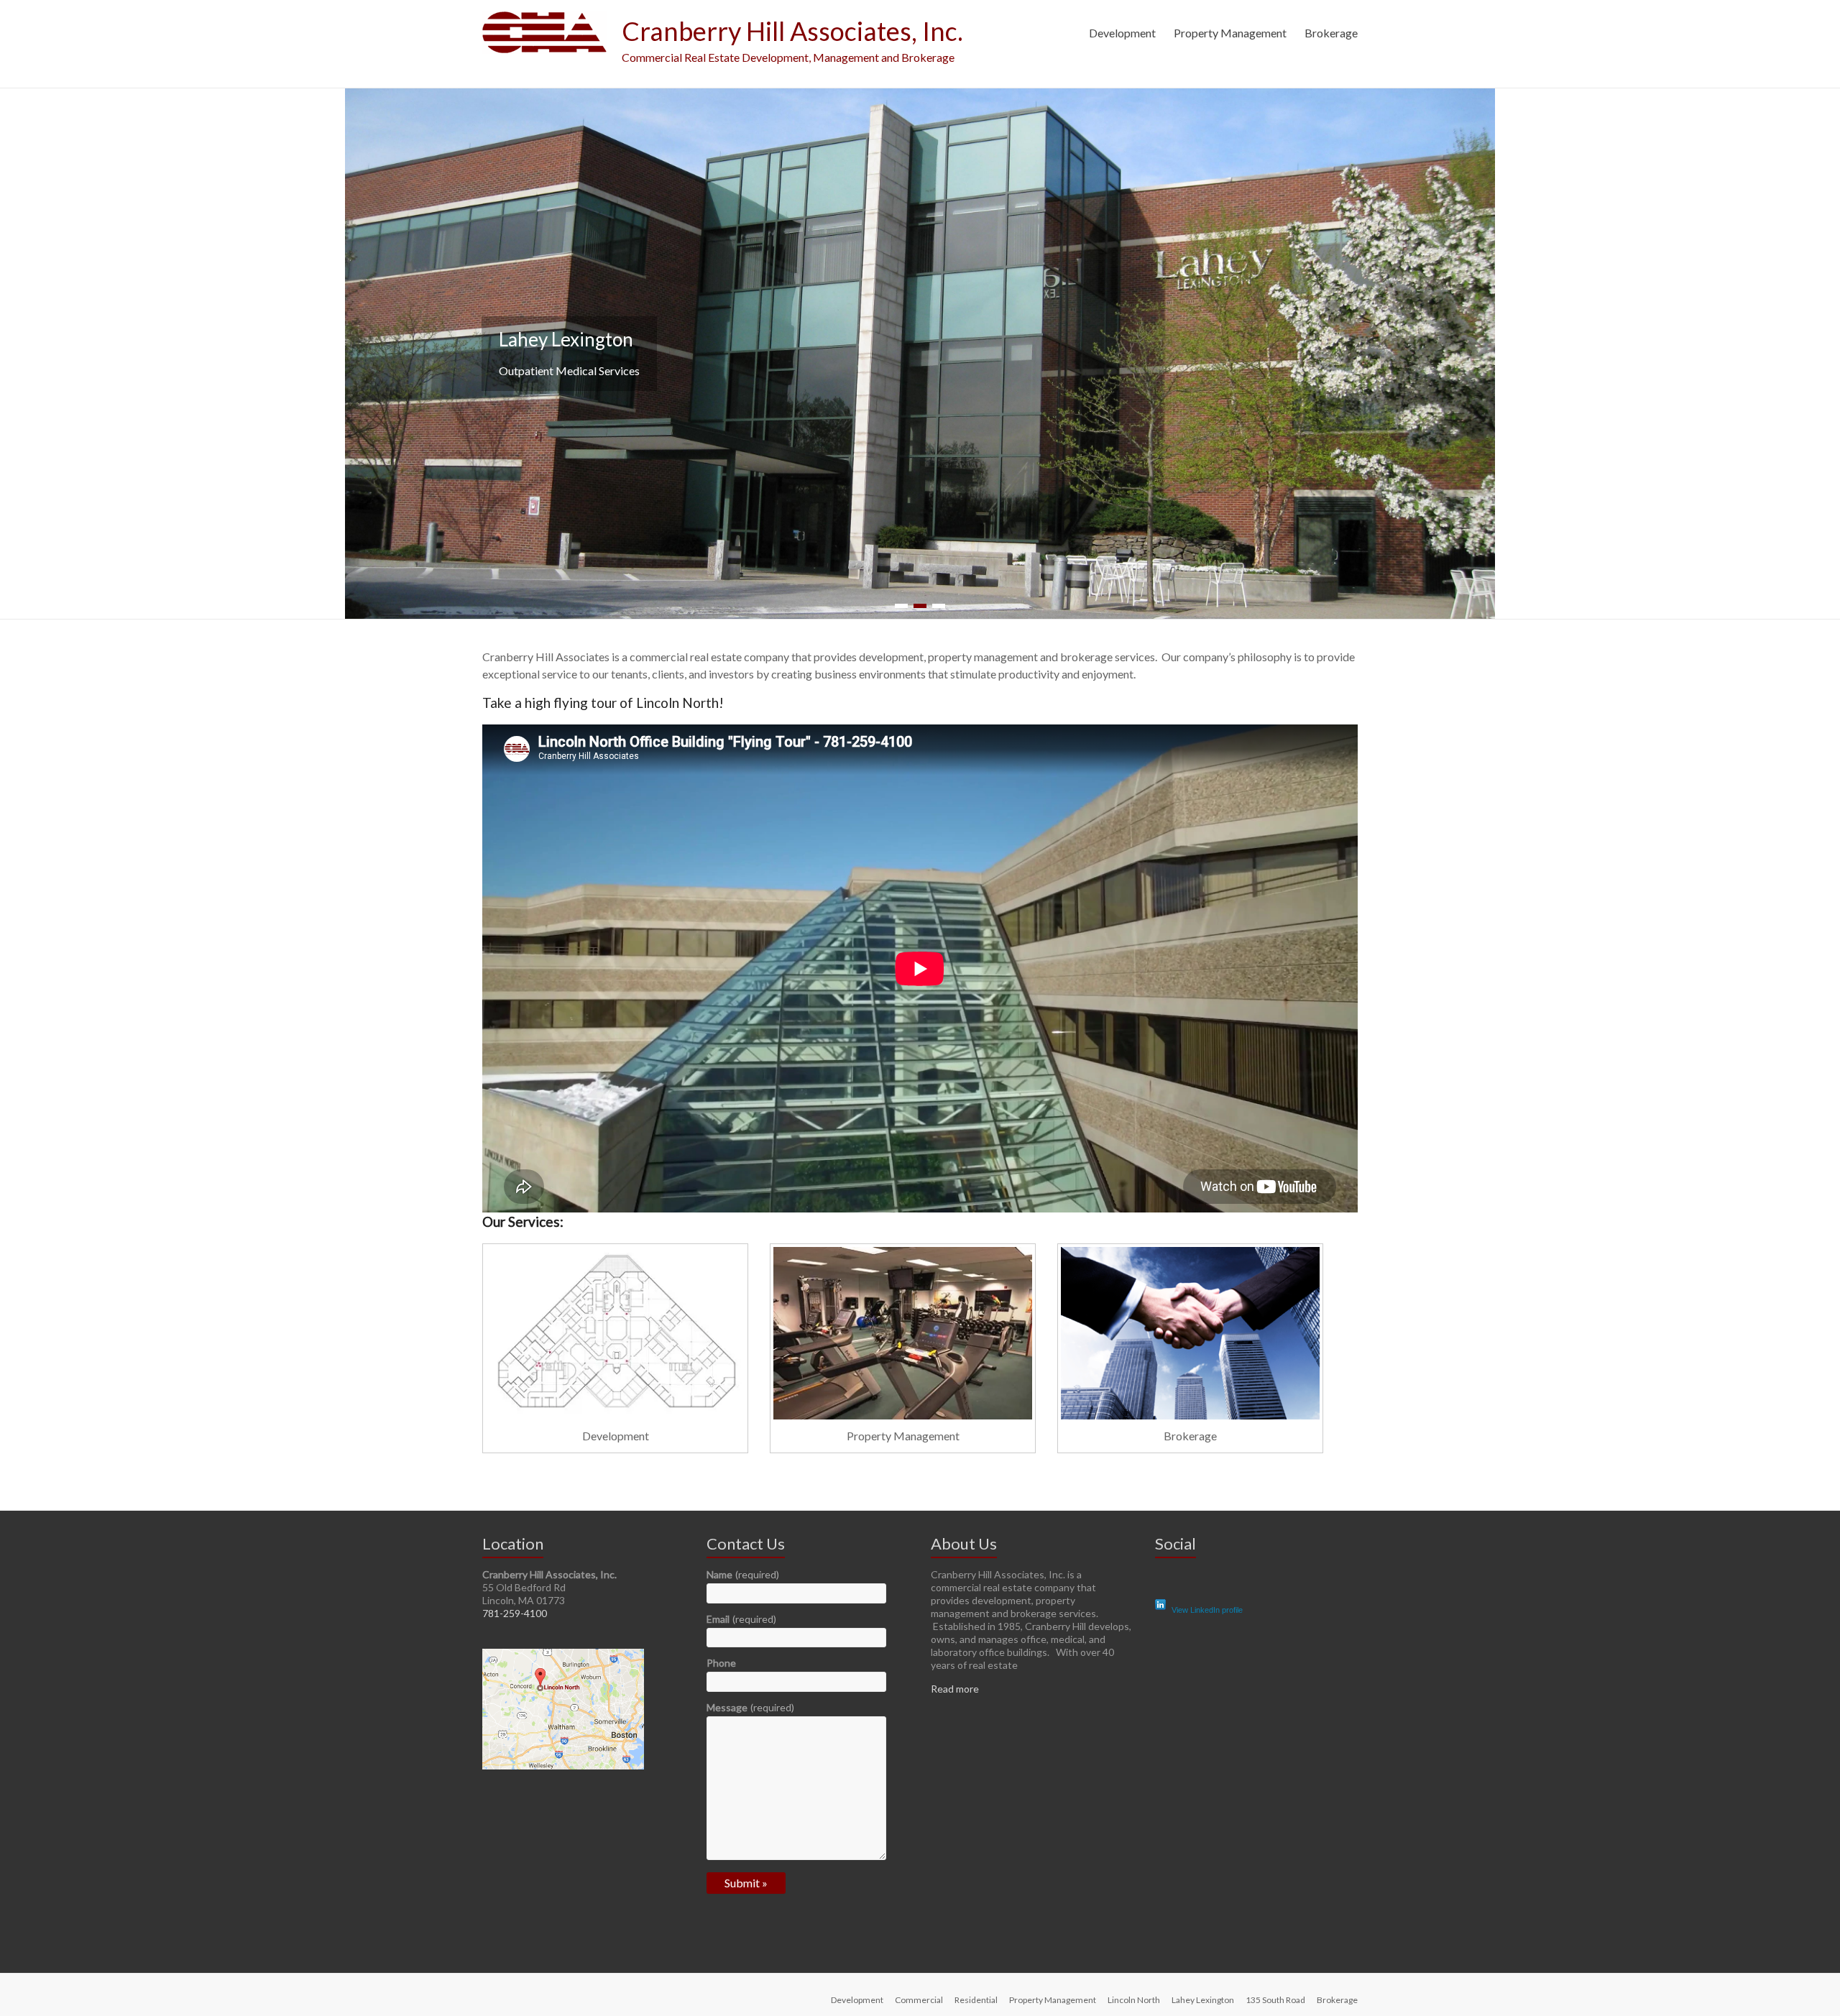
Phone (721, 1667)
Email (741, 1623)
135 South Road (1275, 2004)
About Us (964, 1548)
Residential (976, 2004)
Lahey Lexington (1203, 2004)
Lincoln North (1134, 2004)
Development (1122, 33)
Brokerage (1331, 33)
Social (1176, 1548)
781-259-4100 (515, 1617)
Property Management (1230, 33)
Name (743, 1579)
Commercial (919, 2004)
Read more (955, 1693)
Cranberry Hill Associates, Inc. (792, 31)
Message (750, 1712)
